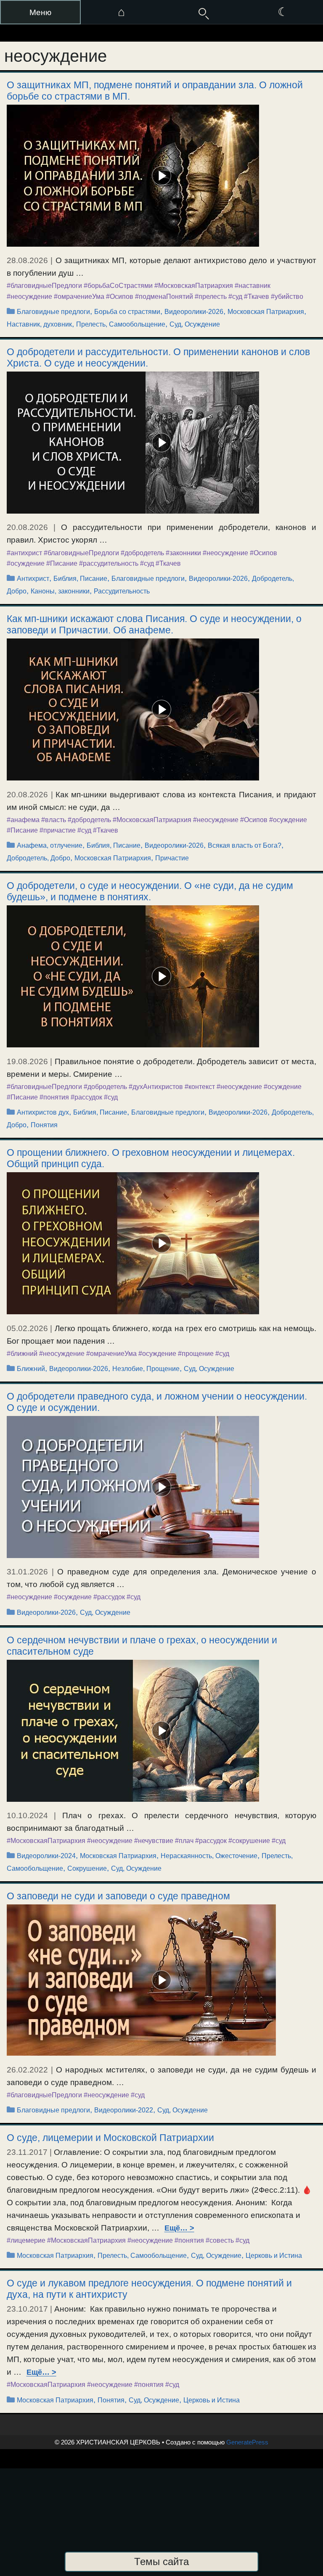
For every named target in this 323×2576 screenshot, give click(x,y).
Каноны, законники (60, 591)
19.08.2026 (27, 1061)
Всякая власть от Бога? (245, 845)
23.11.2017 (27, 2152)
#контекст (200, 1087)
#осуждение (26, 563)
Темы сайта (161, 2561)
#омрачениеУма (79, 297)
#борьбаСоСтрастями (118, 286)
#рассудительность (109, 563)
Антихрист (33, 579)
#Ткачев (257, 297)
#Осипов (120, 297)
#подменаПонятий (164, 297)
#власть (54, 820)
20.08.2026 (27, 527)
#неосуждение (29, 297)
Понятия (44, 1125)
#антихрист (24, 553)
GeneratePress (247, 2442)
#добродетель (142, 553)
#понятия (54, 1097)
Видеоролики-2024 (46, 1856)
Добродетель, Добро (38, 858)
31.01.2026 (27, 1572)
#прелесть (211, 297)
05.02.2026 (27, 1328)
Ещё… (176, 2228)
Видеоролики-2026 (194, 312)
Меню (40, 12)
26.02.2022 (27, 2070)
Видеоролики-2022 (124, 2110)
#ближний (22, 1354)
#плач (184, 1841)
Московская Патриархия (266, 312)
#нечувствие (154, 1841)
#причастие (58, 830)
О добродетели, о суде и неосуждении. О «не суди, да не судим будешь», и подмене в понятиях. (150, 891)
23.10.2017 (27, 2309)
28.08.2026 (27, 260)
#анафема (23, 820)
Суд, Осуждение (195, 324)
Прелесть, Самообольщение (121, 324)
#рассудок (86, 1097)
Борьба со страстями (127, 312)
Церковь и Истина (274, 2256)
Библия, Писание (80, 579)
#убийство (287, 297)
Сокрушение (87, 1868)
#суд (235, 297)
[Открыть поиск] (202, 12)
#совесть (220, 2240)
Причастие (172, 858)
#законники (183, 553)
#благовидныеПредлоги (44, 286)
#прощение (196, 1354)
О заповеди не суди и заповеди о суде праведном (118, 1896)
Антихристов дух (43, 1112)
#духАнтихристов (156, 1087)
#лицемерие (26, 2240)
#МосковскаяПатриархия (194, 286)
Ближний (31, 1369)
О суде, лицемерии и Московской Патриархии (110, 2138)
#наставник (253, 286)
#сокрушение (249, 1841)
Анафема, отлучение (50, 845)
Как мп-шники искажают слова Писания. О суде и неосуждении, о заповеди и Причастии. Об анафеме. (154, 624)
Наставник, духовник (39, 324)
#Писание (62, 563)
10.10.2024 (27, 1815)
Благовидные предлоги (53, 312)
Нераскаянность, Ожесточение (209, 1856)
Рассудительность (122, 591)
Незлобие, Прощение (146, 1369)
